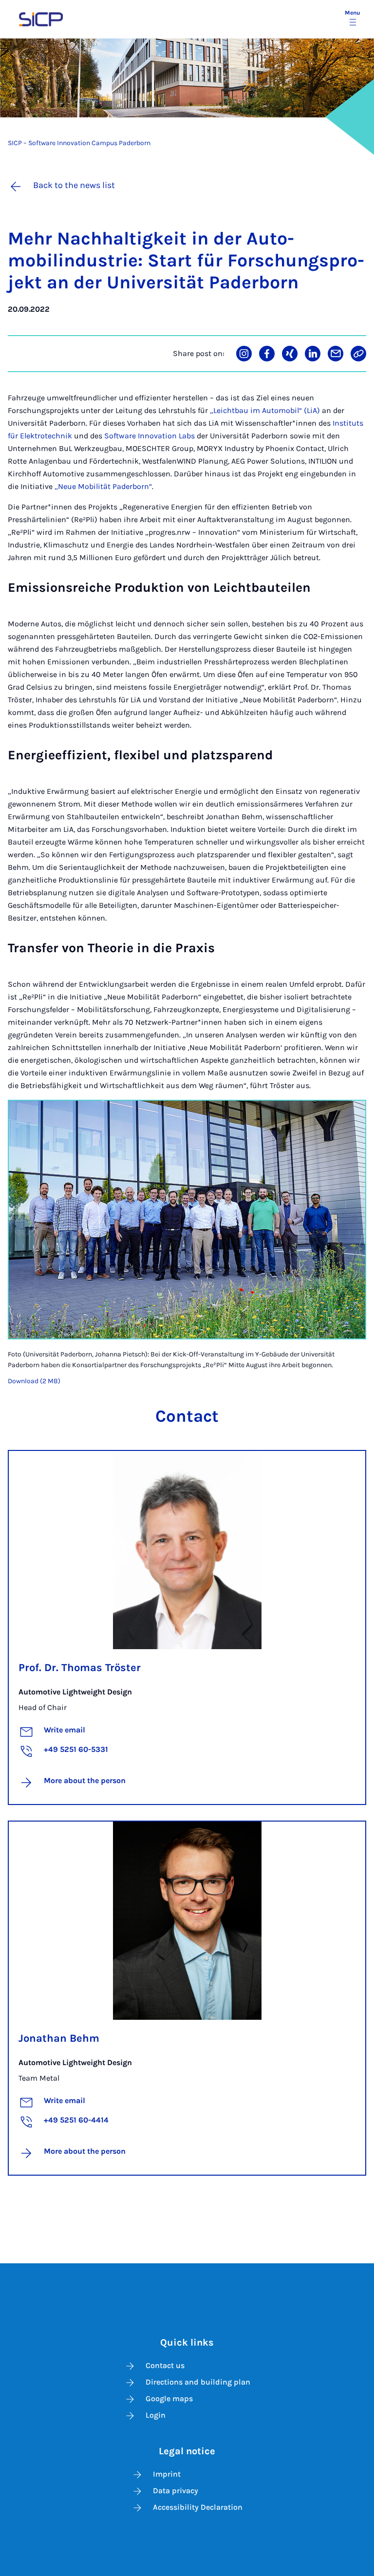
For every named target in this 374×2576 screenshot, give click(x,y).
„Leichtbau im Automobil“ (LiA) (265, 410)
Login (156, 2415)
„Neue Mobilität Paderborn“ (103, 486)
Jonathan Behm (59, 2038)
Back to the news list (74, 185)
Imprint (167, 2474)
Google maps (169, 2398)
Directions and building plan (198, 2382)
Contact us (165, 2365)
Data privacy (176, 2491)
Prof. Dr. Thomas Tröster (80, 1668)
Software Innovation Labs (150, 436)
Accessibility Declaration (198, 2507)
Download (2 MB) (34, 1381)
